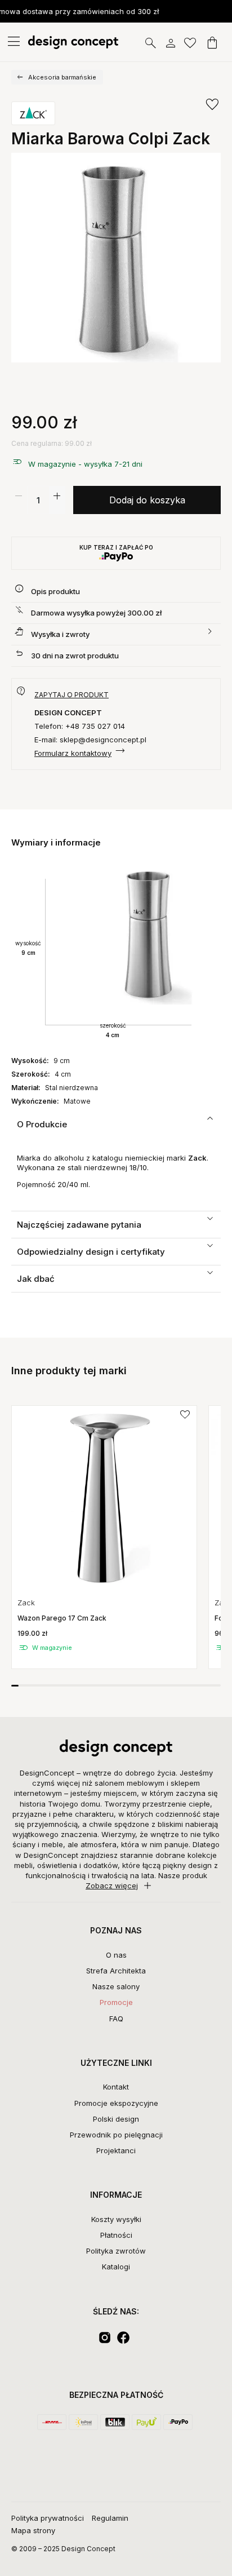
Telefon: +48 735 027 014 (80, 726)
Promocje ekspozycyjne (116, 2103)
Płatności (116, 2235)
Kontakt (116, 2087)
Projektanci (116, 2150)
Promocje (116, 2002)
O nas (116, 1955)
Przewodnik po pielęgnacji (116, 2135)
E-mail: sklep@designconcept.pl (90, 740)
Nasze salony (116, 1986)
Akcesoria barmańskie (62, 77)
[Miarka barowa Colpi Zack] (116, 258)
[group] (104, 1537)
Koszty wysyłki (116, 2219)
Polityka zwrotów (116, 2251)
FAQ (116, 2019)
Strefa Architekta (116, 1971)
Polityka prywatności (48, 2518)
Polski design (116, 2119)
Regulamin (110, 2518)
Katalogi (116, 2267)
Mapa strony (33, 2530)
